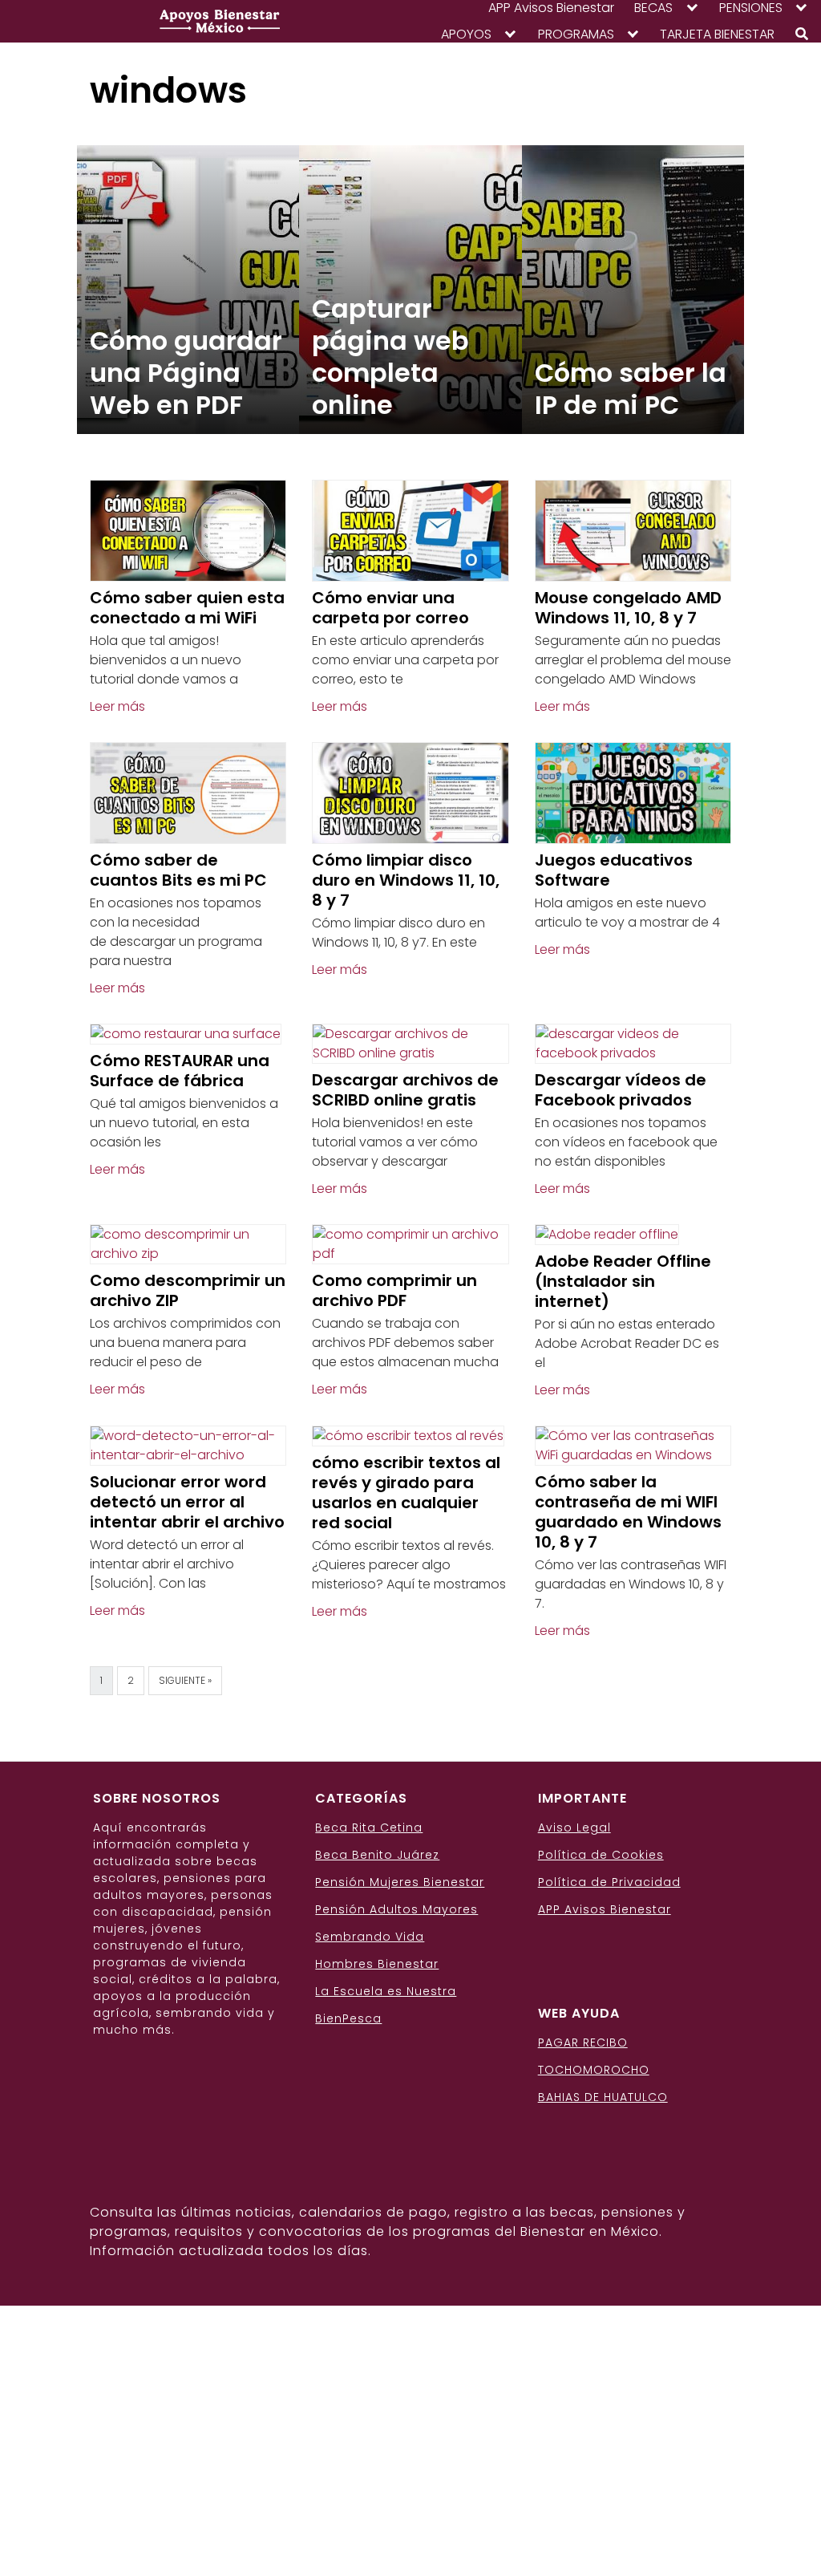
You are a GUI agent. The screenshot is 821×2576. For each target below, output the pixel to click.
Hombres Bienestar (377, 1964)
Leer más (117, 706)
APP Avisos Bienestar (551, 8)
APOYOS (466, 34)
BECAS (653, 8)
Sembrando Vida (370, 1937)
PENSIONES (751, 8)
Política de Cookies (601, 1855)
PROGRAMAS (576, 34)
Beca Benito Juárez (377, 1855)
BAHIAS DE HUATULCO (603, 2097)
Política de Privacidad (609, 1882)
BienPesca (348, 2018)
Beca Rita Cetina (369, 1828)
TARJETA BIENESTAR (717, 34)
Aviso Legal (574, 1828)
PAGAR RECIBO (583, 2043)
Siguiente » (185, 1680)
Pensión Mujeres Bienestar (400, 1882)
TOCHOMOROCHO (594, 2070)
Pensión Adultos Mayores (396, 1909)
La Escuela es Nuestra (386, 1991)
